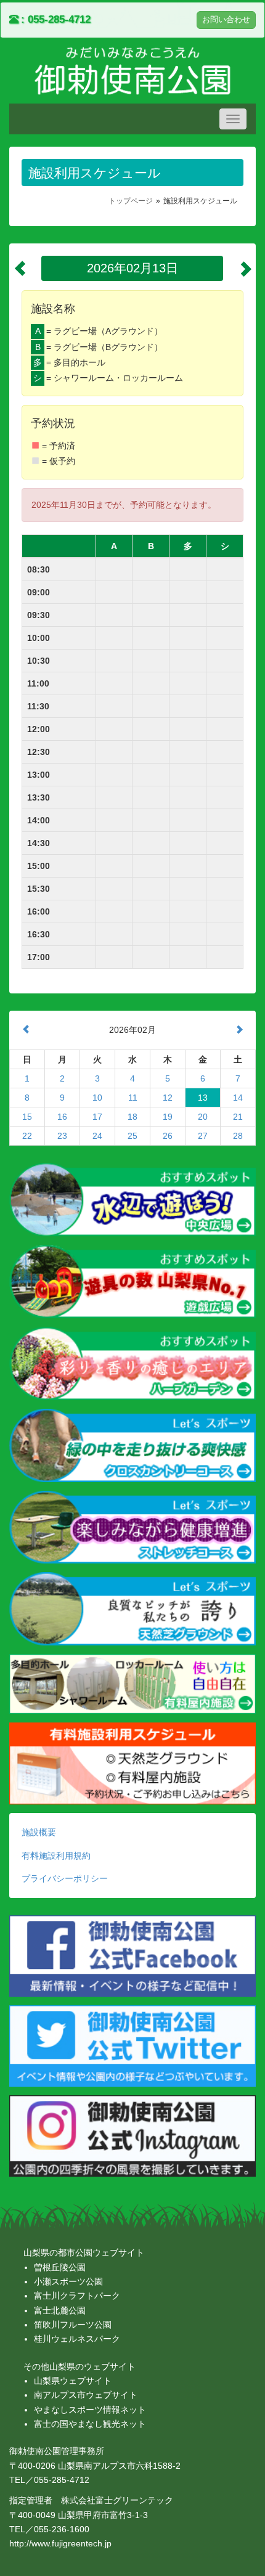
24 (97, 1136)
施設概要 (39, 1832)
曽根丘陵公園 (60, 2267)
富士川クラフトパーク (77, 2296)
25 (132, 1136)
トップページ (131, 201)
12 (168, 1098)
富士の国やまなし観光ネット (90, 2424)
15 (27, 1117)
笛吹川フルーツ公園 (73, 2325)
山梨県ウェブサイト (73, 2381)
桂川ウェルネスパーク (77, 2339)
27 (203, 1136)
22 (27, 1136)
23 (62, 1136)
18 (132, 1117)
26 (168, 1136)
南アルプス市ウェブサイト (86, 2395)
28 (238, 1136)
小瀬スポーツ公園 (68, 2281)
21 (238, 1117)
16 (62, 1117)
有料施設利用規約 (56, 1856)
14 (238, 1098)
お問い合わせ (226, 20)
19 (168, 1117)
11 (133, 1098)
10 (97, 1098)
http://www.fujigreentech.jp (60, 2543)
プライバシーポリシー (65, 1878)
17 (97, 1117)
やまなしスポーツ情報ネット (90, 2410)
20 (203, 1117)
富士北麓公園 (60, 2310)
